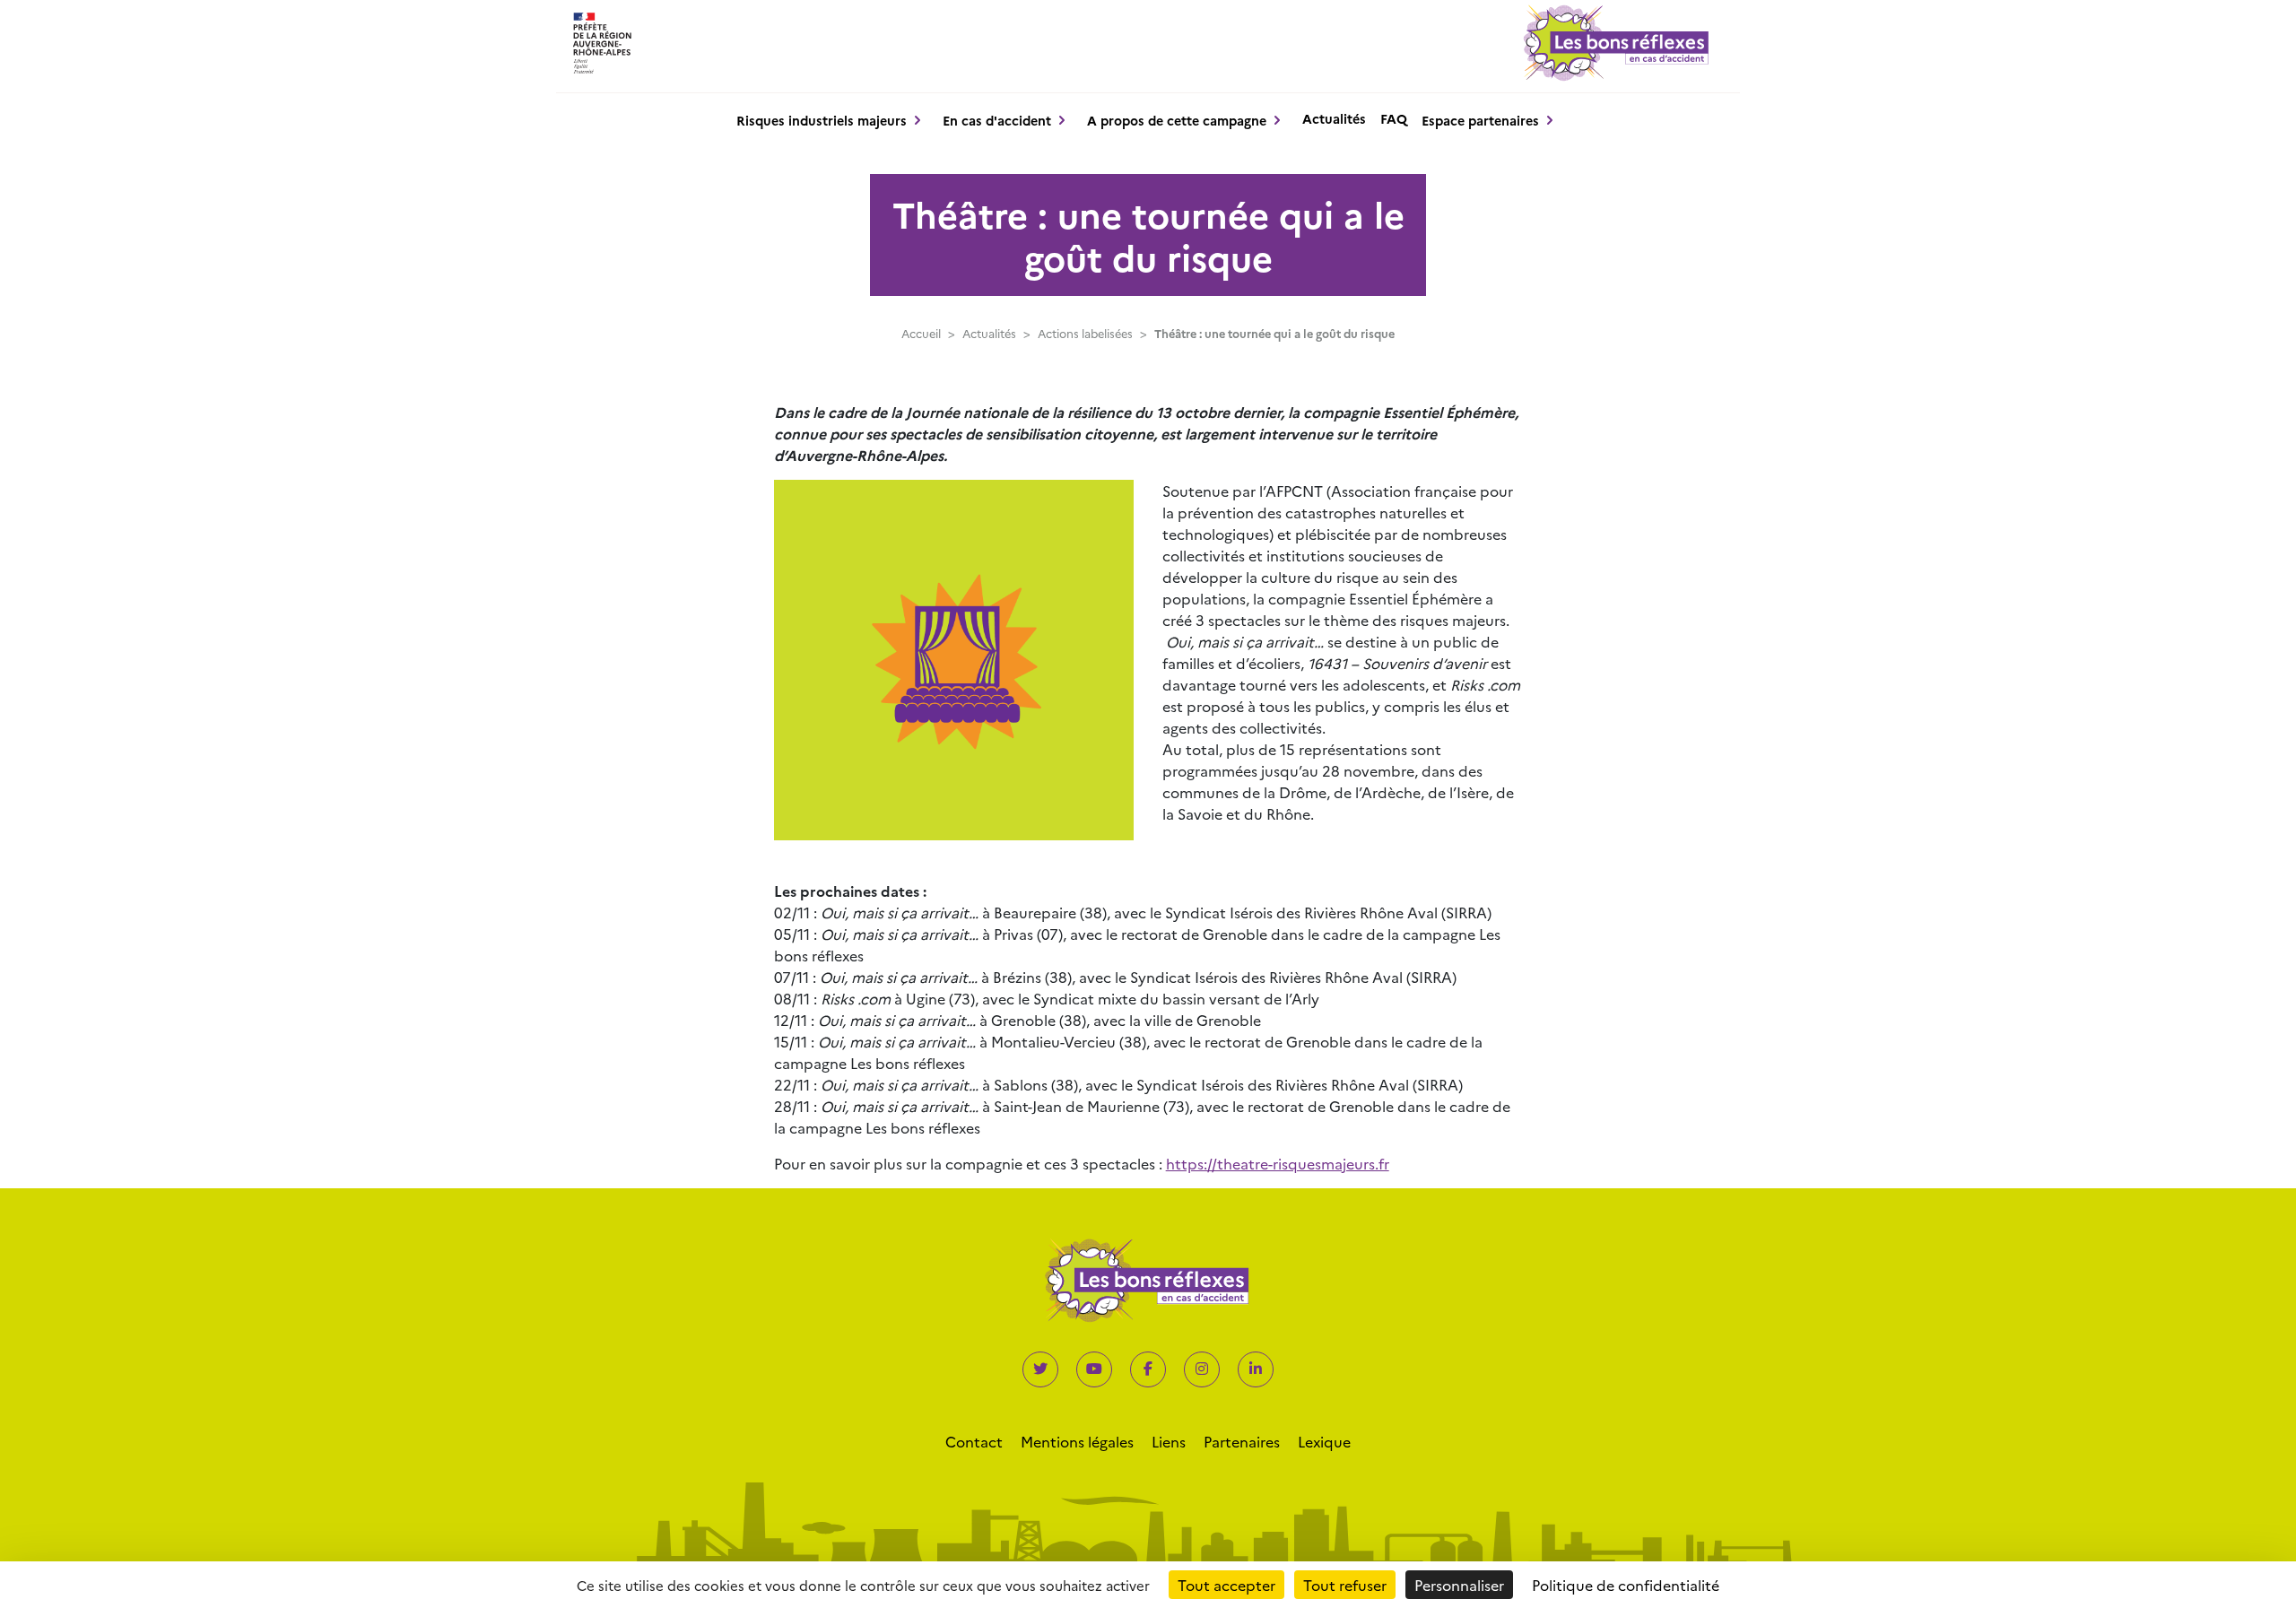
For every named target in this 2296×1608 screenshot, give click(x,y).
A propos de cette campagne (1177, 120)
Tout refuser (1345, 1585)
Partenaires (1242, 1441)
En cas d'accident (997, 120)
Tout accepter (1226, 1585)
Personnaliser (1459, 1585)
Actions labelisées (1085, 333)
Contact (974, 1441)
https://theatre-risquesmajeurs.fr (1278, 1163)
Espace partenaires (1480, 120)
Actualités (1334, 118)
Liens (1169, 1441)
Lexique (1324, 1441)
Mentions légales (1077, 1441)
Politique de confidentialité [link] (1626, 1585)
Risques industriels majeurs (822, 120)
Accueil (921, 333)
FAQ (1394, 118)
